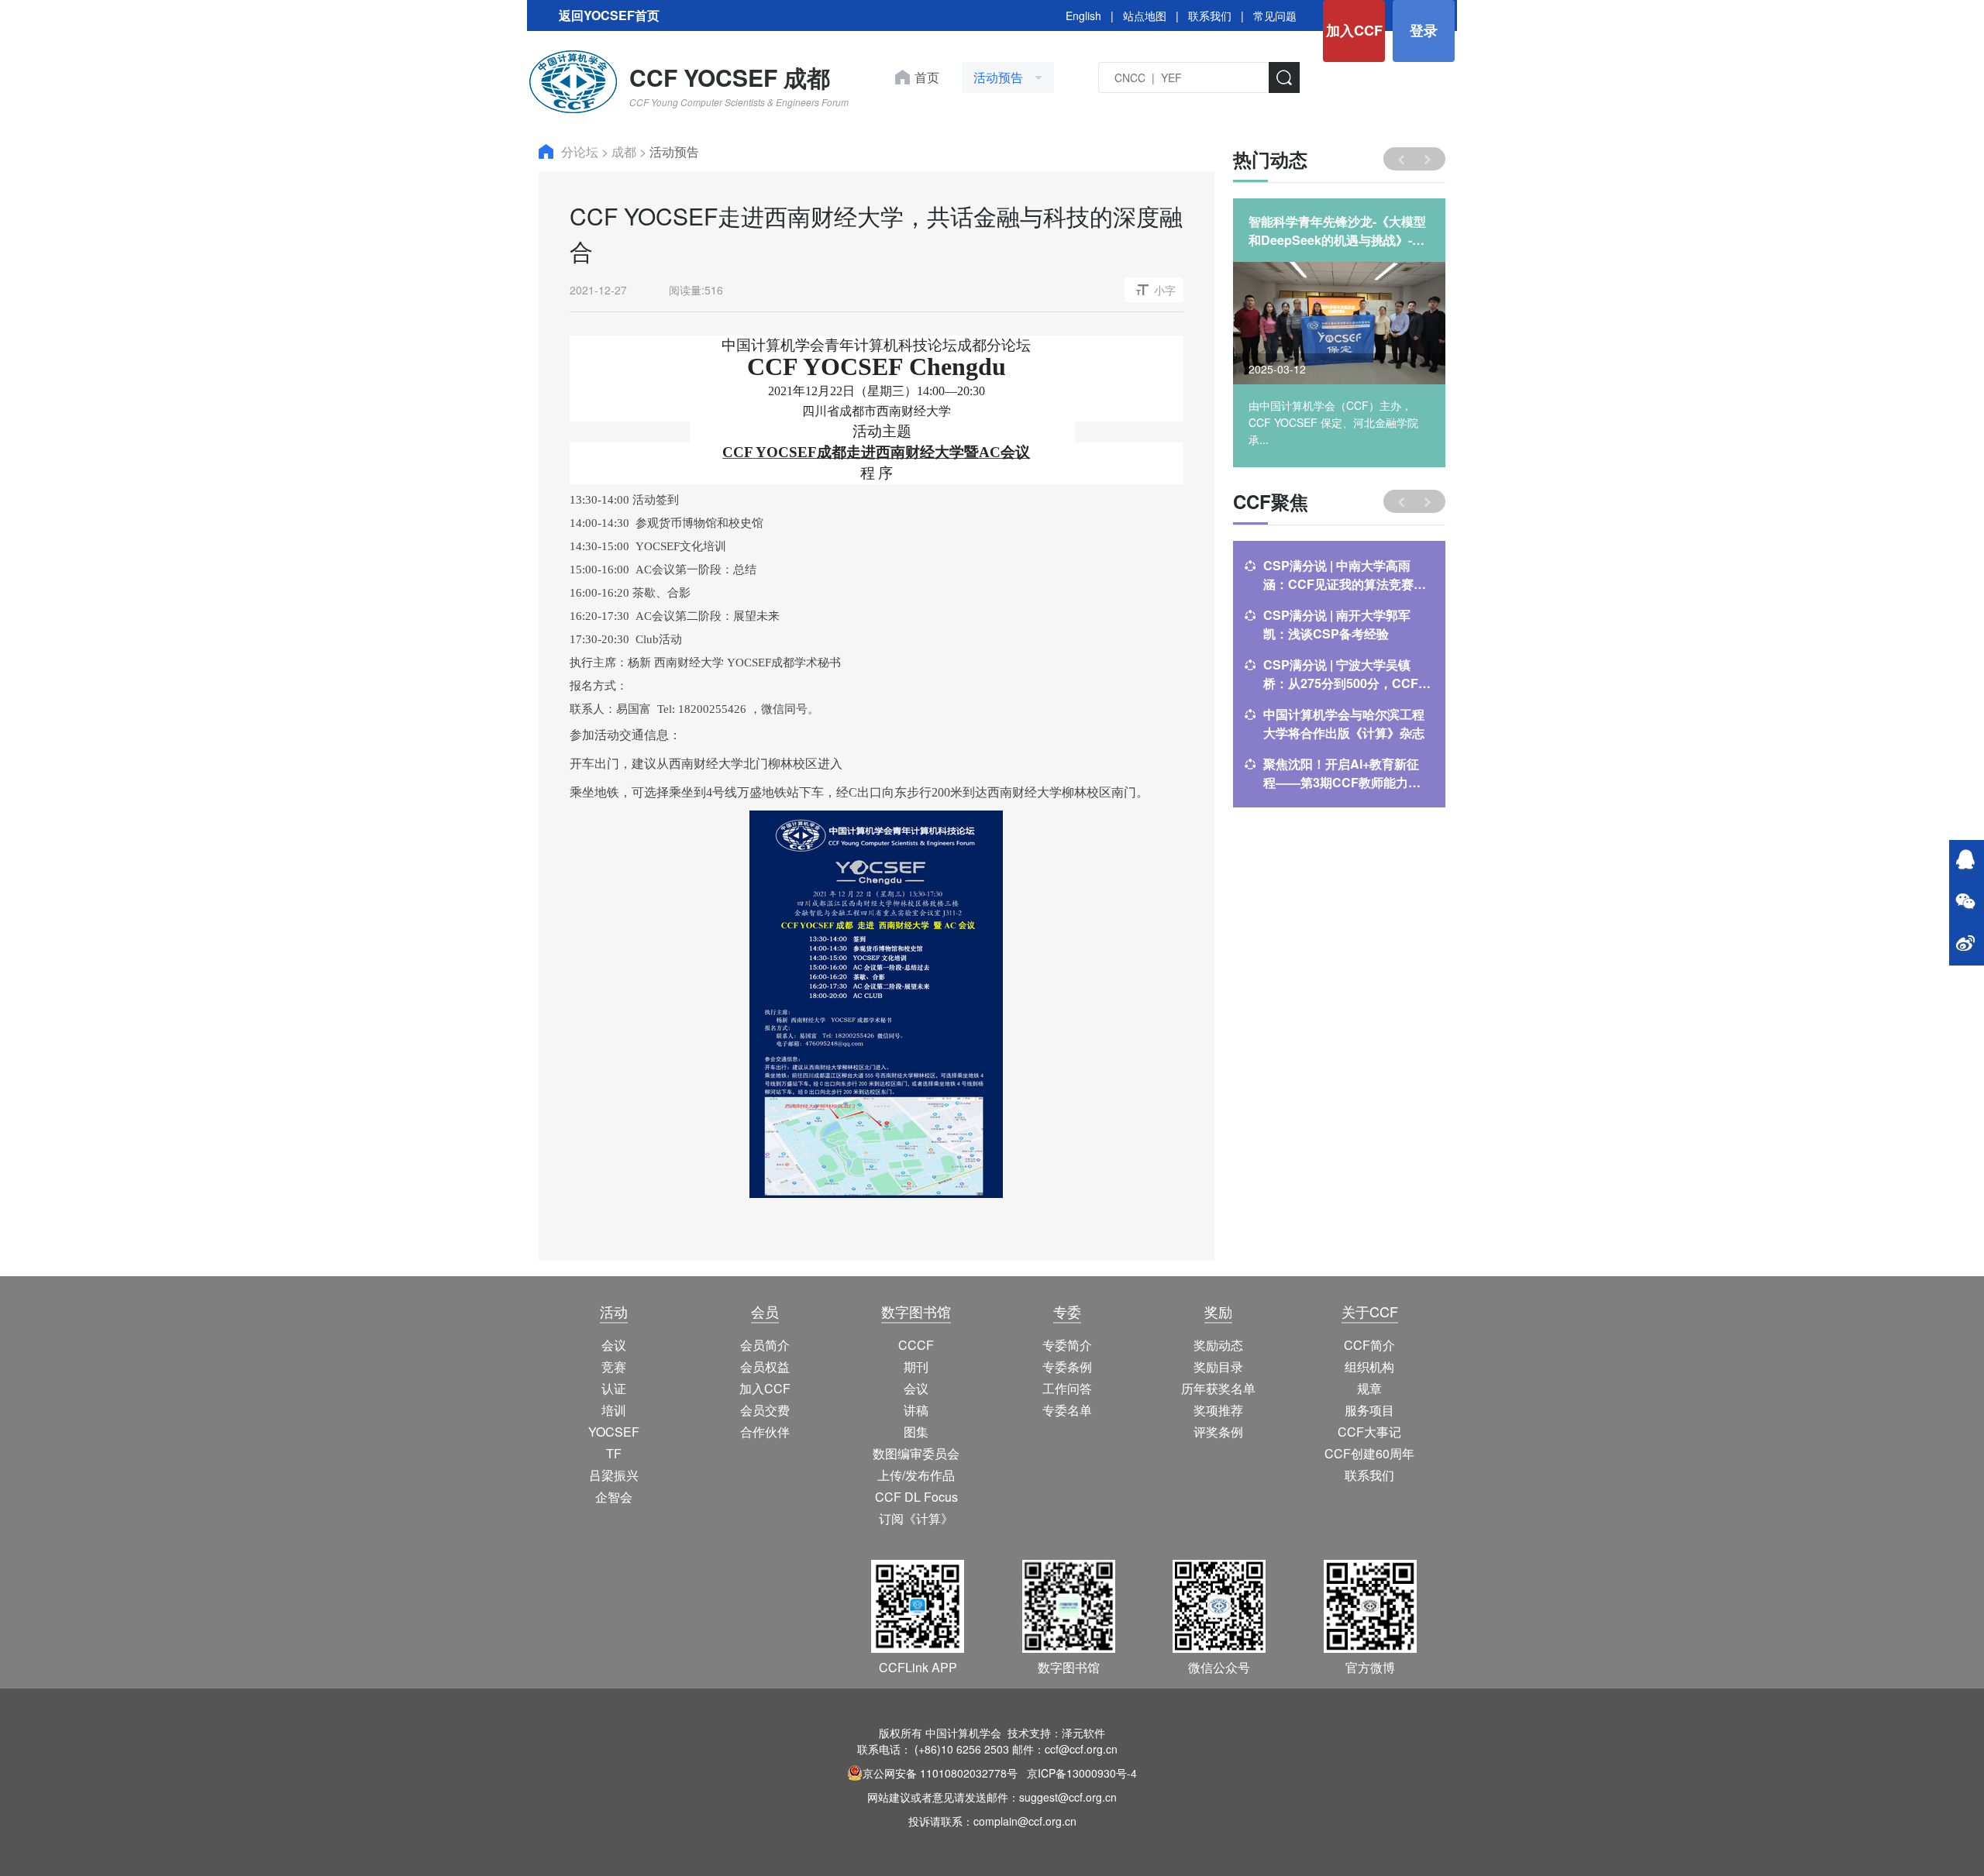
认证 (614, 1388)
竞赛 (614, 1367)
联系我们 (1210, 15)
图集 (916, 1432)
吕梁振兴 (614, 1475)
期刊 (916, 1367)
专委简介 (1067, 1345)
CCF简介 (1369, 1345)
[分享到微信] (1965, 903)
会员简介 (765, 1345)
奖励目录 (1218, 1367)
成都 (625, 151)
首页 (927, 77)
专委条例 (1067, 1367)
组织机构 (1369, 1367)
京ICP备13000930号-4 (1082, 1773)
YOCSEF (614, 1432)
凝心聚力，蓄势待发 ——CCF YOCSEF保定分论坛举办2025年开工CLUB (1338, 231)
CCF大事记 (1369, 1432)
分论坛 (581, 151)
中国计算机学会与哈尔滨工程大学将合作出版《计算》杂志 (1344, 723)
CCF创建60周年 (1369, 1453)
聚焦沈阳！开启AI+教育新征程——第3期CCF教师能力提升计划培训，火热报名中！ (1342, 773)
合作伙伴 (765, 1432)
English (1083, 15)
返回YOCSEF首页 (609, 15)
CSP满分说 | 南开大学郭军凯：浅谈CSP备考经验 (1337, 624)
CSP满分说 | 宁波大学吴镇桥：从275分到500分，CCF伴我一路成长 (1347, 674)
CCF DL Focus (916, 1497)
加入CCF (1354, 30)
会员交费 (765, 1410)
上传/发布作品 (916, 1475)
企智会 (614, 1497)
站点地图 (1145, 15)
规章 (1369, 1388)
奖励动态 (1218, 1345)
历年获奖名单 (1218, 1388)
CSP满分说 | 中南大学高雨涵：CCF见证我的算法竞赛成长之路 (1345, 575)
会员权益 (765, 1367)
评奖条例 (1218, 1432)
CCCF (916, 1345)
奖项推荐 (1218, 1410)
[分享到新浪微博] (1965, 945)
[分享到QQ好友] (1965, 861)
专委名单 (1067, 1410)
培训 (614, 1410)
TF (614, 1453)
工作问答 (1067, 1388)
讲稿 (916, 1410)
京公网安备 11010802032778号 (940, 1773)
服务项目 (1369, 1410)
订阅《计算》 (916, 1518)
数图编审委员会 (916, 1453)
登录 (1424, 30)
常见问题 (1275, 15)
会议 (614, 1345)
